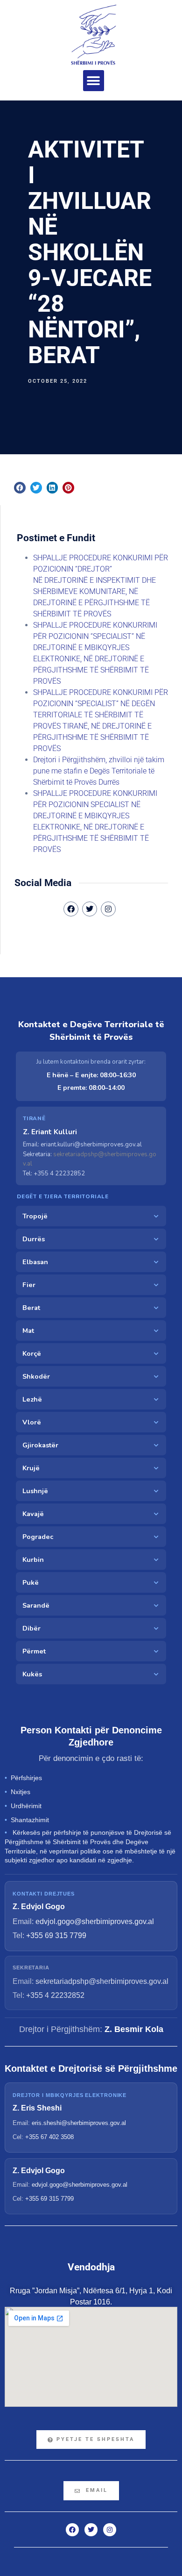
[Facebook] (72, 2530)
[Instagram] (108, 909)
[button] (94, 81)
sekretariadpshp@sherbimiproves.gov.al (102, 1981)
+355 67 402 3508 (49, 2137)
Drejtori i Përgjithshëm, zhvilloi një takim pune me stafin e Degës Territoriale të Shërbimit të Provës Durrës (99, 771)
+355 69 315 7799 (56, 1936)
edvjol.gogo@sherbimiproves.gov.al (95, 1921)
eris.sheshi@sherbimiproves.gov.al (79, 2123)
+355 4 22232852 (55, 1995)
